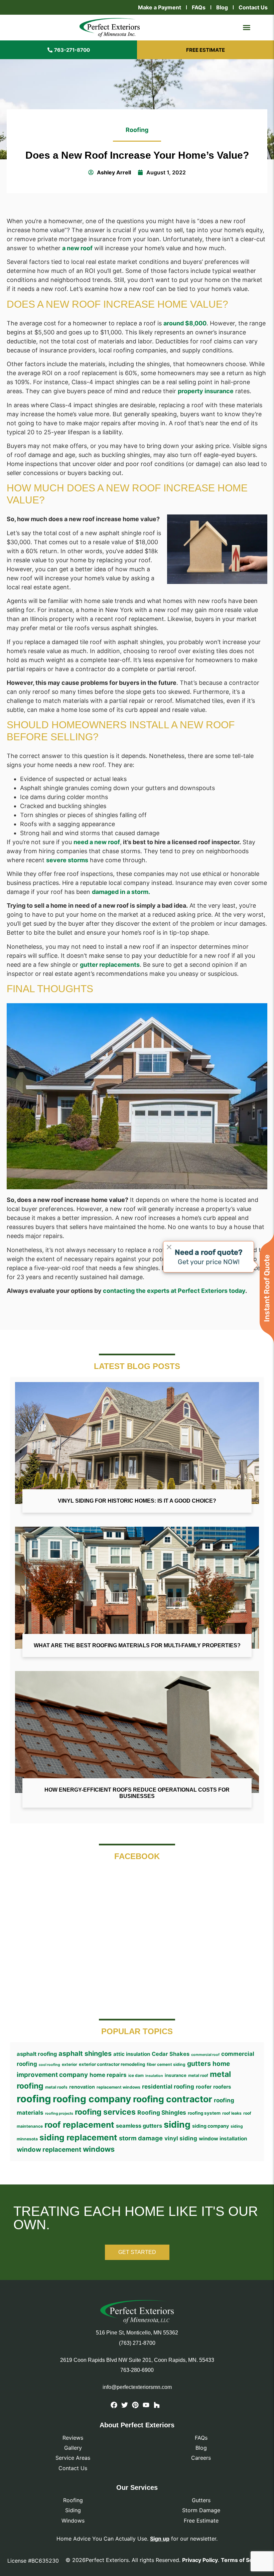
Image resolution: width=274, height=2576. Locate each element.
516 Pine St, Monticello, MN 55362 (137, 2333)
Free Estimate (201, 2521)
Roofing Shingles (162, 2112)
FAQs (199, 7)
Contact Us (253, 7)
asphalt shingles (85, 2054)
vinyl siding (181, 2138)
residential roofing (168, 2086)
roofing (34, 2099)
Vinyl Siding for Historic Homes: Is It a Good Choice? (137, 1501)
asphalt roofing (37, 2054)
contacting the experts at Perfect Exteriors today (174, 1291)
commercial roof (205, 2055)
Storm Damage (201, 2510)
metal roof (198, 2075)
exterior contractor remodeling (112, 2064)
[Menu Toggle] (247, 27)
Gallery (73, 2448)
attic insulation (132, 2054)
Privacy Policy (200, 2560)
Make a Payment (160, 7)
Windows (73, 2521)
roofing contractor (173, 2099)
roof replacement (79, 2125)
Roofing (137, 130)
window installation (223, 2139)
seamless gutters (139, 2126)
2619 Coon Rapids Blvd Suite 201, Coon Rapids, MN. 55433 (137, 2360)
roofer (204, 2087)
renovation (82, 2087)
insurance (176, 2075)
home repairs (108, 2075)
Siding (73, 2510)
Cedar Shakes (171, 2054)
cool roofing (49, 2065)
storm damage (141, 2138)
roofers (222, 2087)
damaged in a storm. (121, 892)
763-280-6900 (137, 2370)
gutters (199, 2064)
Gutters (201, 2500)
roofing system (204, 2113)
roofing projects (59, 2113)
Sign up (160, 2539)
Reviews (73, 2438)
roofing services (105, 2112)
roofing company (92, 2099)
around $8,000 (185, 323)
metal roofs (56, 2087)
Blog (222, 7)
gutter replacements (110, 965)
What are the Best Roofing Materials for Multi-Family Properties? (137, 1645)
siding (177, 2124)
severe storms (67, 860)
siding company (211, 2126)
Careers (201, 2458)
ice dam (136, 2075)
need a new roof (97, 842)
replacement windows (118, 2087)
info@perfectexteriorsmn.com (137, 2387)
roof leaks (232, 2113)
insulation (154, 2076)
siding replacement (78, 2137)
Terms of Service (243, 2560)
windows (99, 2149)
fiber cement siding (166, 2064)
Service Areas (73, 2458)
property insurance (206, 391)
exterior (70, 2064)
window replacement (49, 2150)
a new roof (77, 248)
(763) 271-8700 (137, 2343)
